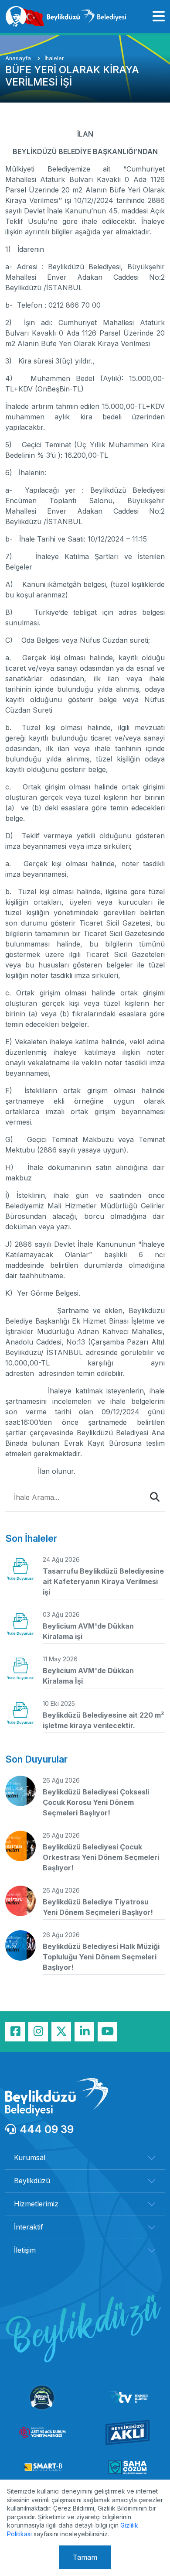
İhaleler (54, 58)
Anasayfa (19, 58)
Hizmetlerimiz (36, 2204)
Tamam (85, 2557)
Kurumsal (30, 2158)
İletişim (25, 2250)
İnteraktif (29, 2227)
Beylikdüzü (32, 2181)
